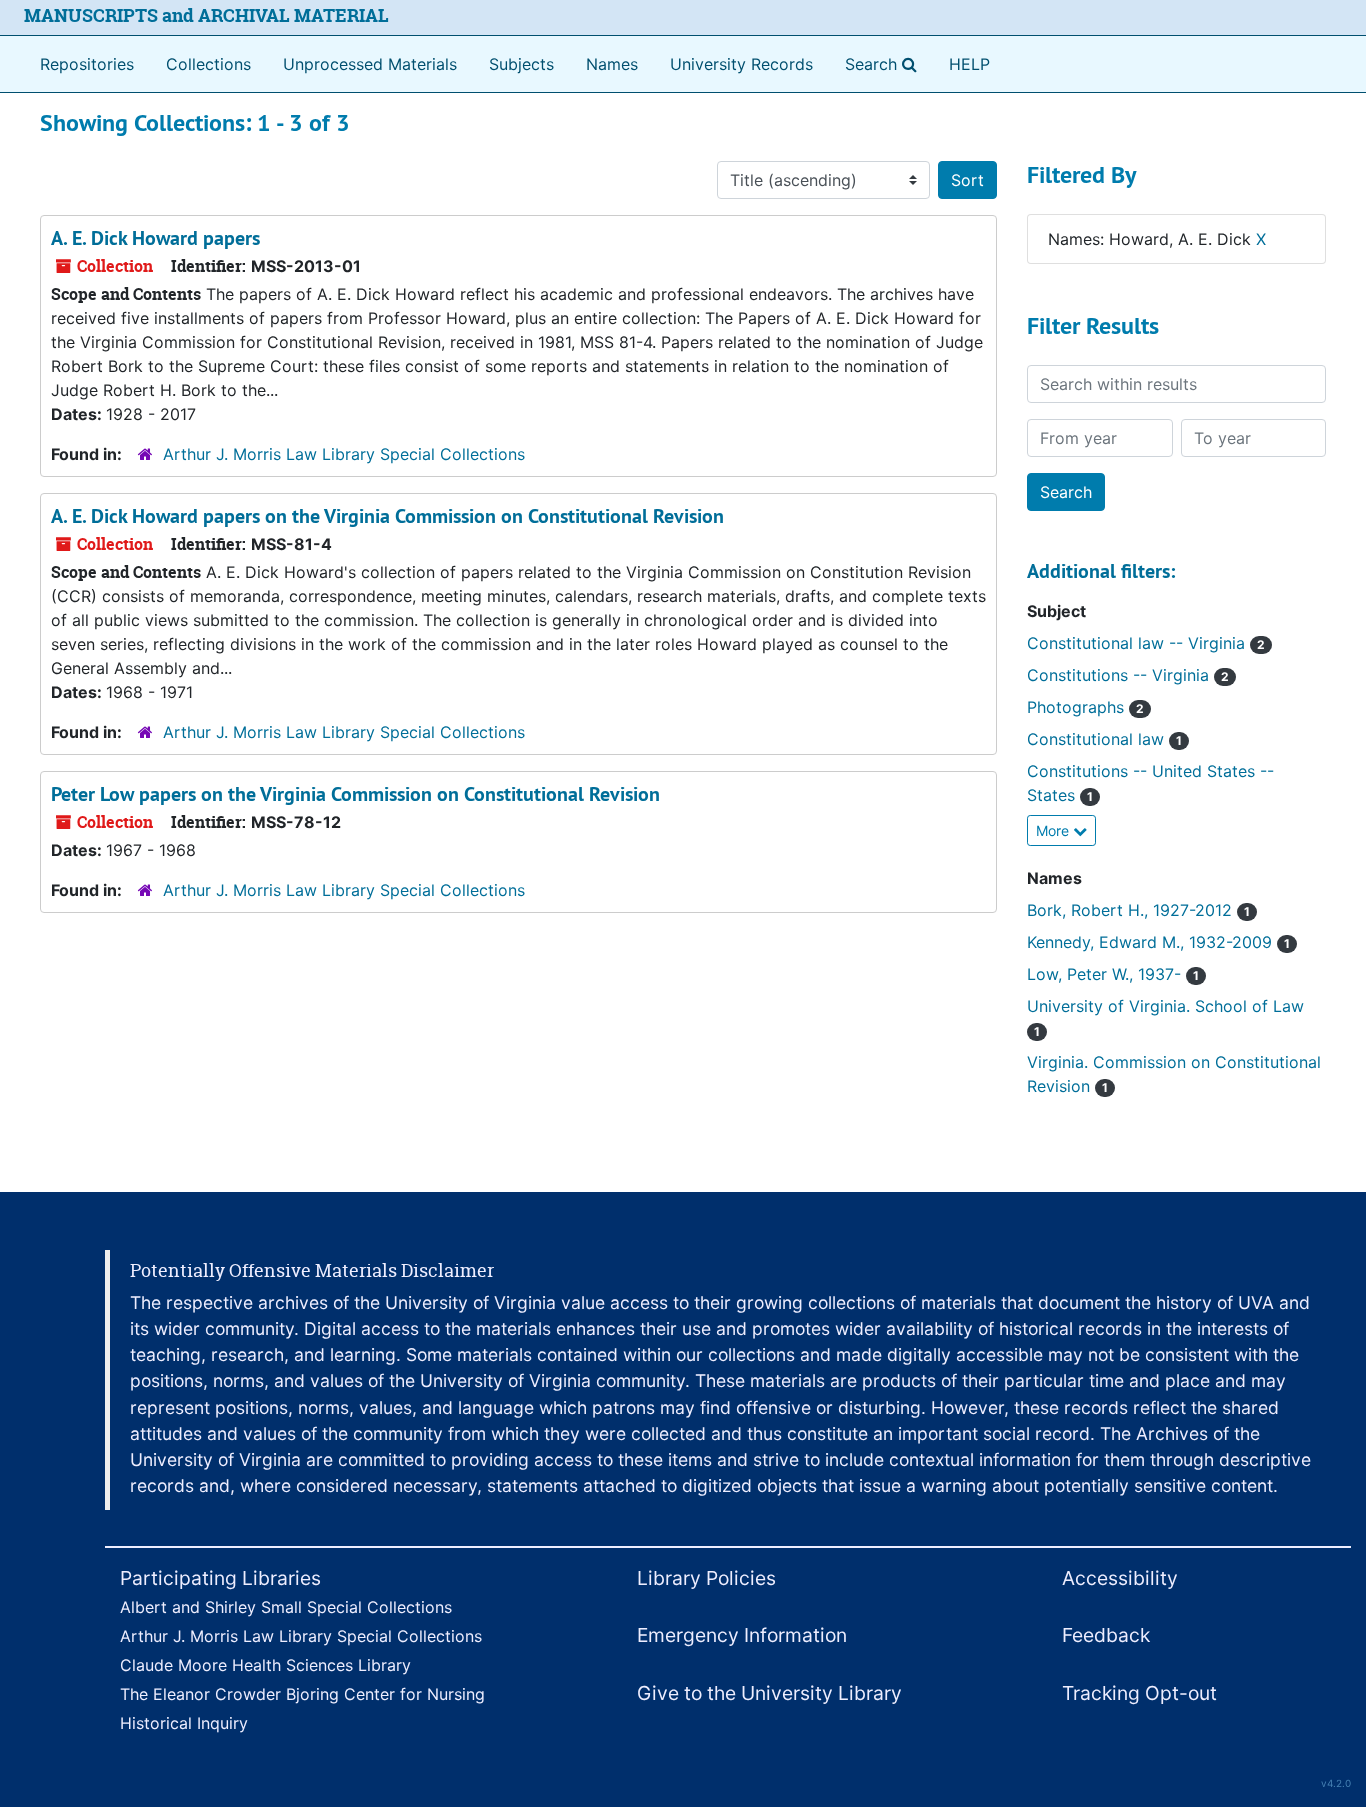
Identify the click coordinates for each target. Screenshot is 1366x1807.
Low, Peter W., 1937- (1113, 974)
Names (612, 64)
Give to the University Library (769, 1693)
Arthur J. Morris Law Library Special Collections (344, 454)
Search (885, 63)
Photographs (1085, 707)
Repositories (87, 64)
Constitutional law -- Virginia (1146, 643)
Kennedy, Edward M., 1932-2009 (1158, 942)
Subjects (521, 64)
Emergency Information (742, 1635)
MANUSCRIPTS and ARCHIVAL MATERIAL (206, 15)
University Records (741, 64)
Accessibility (1120, 1578)
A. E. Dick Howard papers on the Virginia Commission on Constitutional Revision (387, 516)
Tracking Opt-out (1139, 1693)
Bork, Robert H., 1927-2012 (1138, 910)
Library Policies (706, 1578)
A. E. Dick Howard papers (155, 238)
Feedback (1106, 1635)
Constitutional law (1104, 739)
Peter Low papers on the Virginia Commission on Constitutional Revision (355, 794)
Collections (208, 64)
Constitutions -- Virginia (1128, 675)
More (1054, 830)
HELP (969, 64)
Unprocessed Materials (370, 64)
